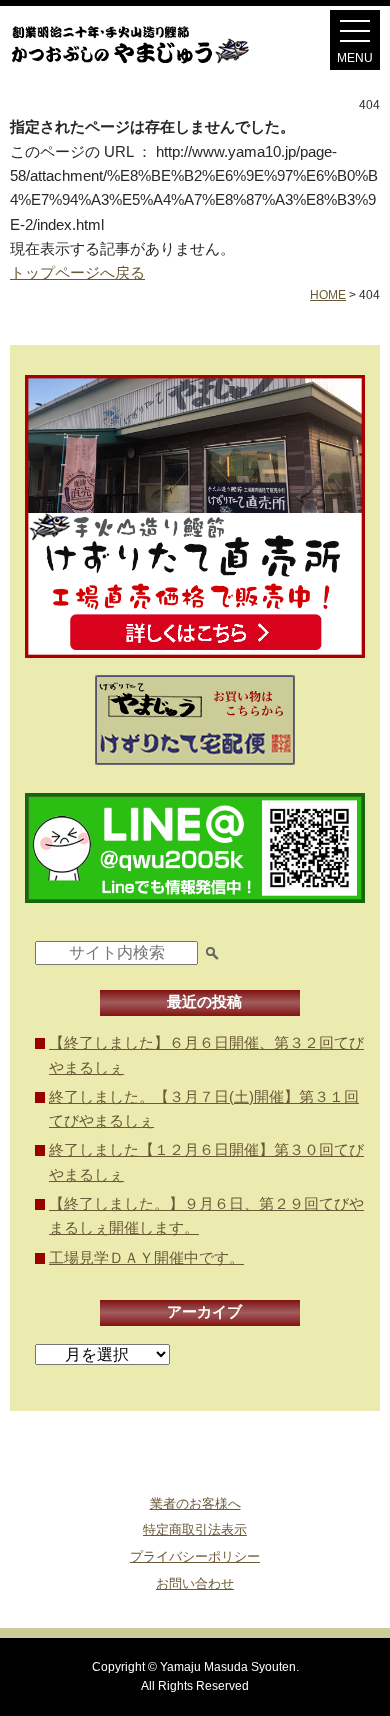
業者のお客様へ (195, 1503)
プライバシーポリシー (195, 1556)
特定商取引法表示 (195, 1529)
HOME (328, 295)
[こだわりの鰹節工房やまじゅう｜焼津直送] (148, 63)
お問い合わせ (195, 1583)
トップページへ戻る (77, 272)
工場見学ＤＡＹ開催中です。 (146, 1257)
